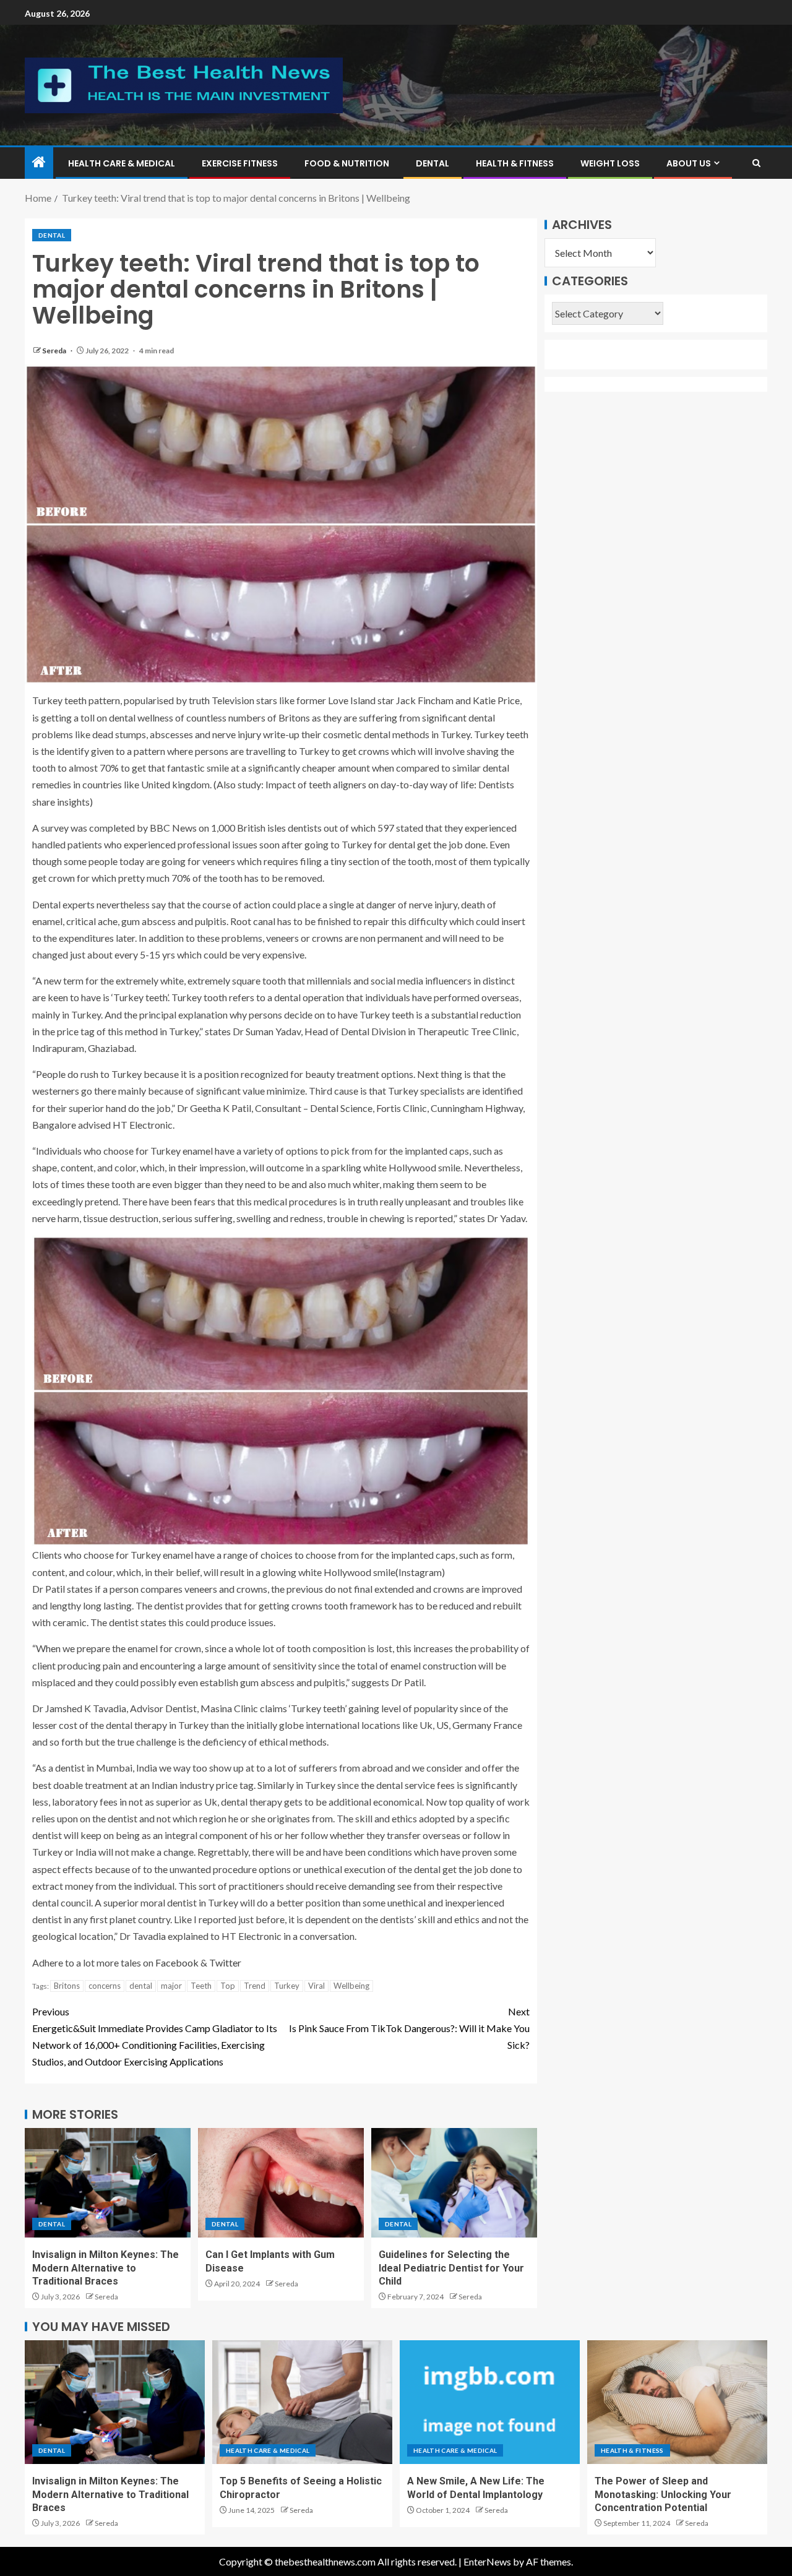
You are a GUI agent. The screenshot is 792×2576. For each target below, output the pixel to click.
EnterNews (487, 2561)
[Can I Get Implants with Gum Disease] (281, 2183)
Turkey (287, 1986)
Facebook (178, 1962)
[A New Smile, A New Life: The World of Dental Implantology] (490, 2402)
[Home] (39, 162)
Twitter (225, 1962)
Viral (316, 1986)
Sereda (55, 351)
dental (141, 1986)
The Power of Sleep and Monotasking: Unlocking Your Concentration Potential (663, 2494)
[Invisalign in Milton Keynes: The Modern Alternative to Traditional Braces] (108, 2183)
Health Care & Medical (122, 163)
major (171, 1986)
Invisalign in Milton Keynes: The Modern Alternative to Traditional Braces (105, 2268)
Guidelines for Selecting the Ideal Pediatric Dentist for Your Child (451, 2268)
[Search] (756, 163)
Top (228, 1986)
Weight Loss (610, 163)
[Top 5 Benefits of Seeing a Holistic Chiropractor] (302, 2402)
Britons (67, 1986)
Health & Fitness (515, 163)
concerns (105, 1986)
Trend (255, 1986)
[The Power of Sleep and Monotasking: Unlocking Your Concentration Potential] (677, 2402)
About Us (689, 163)
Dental (433, 163)
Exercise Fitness (240, 163)
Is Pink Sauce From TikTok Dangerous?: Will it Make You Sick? (409, 2028)
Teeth (201, 1986)
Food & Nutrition (347, 163)
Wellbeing (351, 1986)
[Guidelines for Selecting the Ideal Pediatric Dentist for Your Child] (454, 2183)
